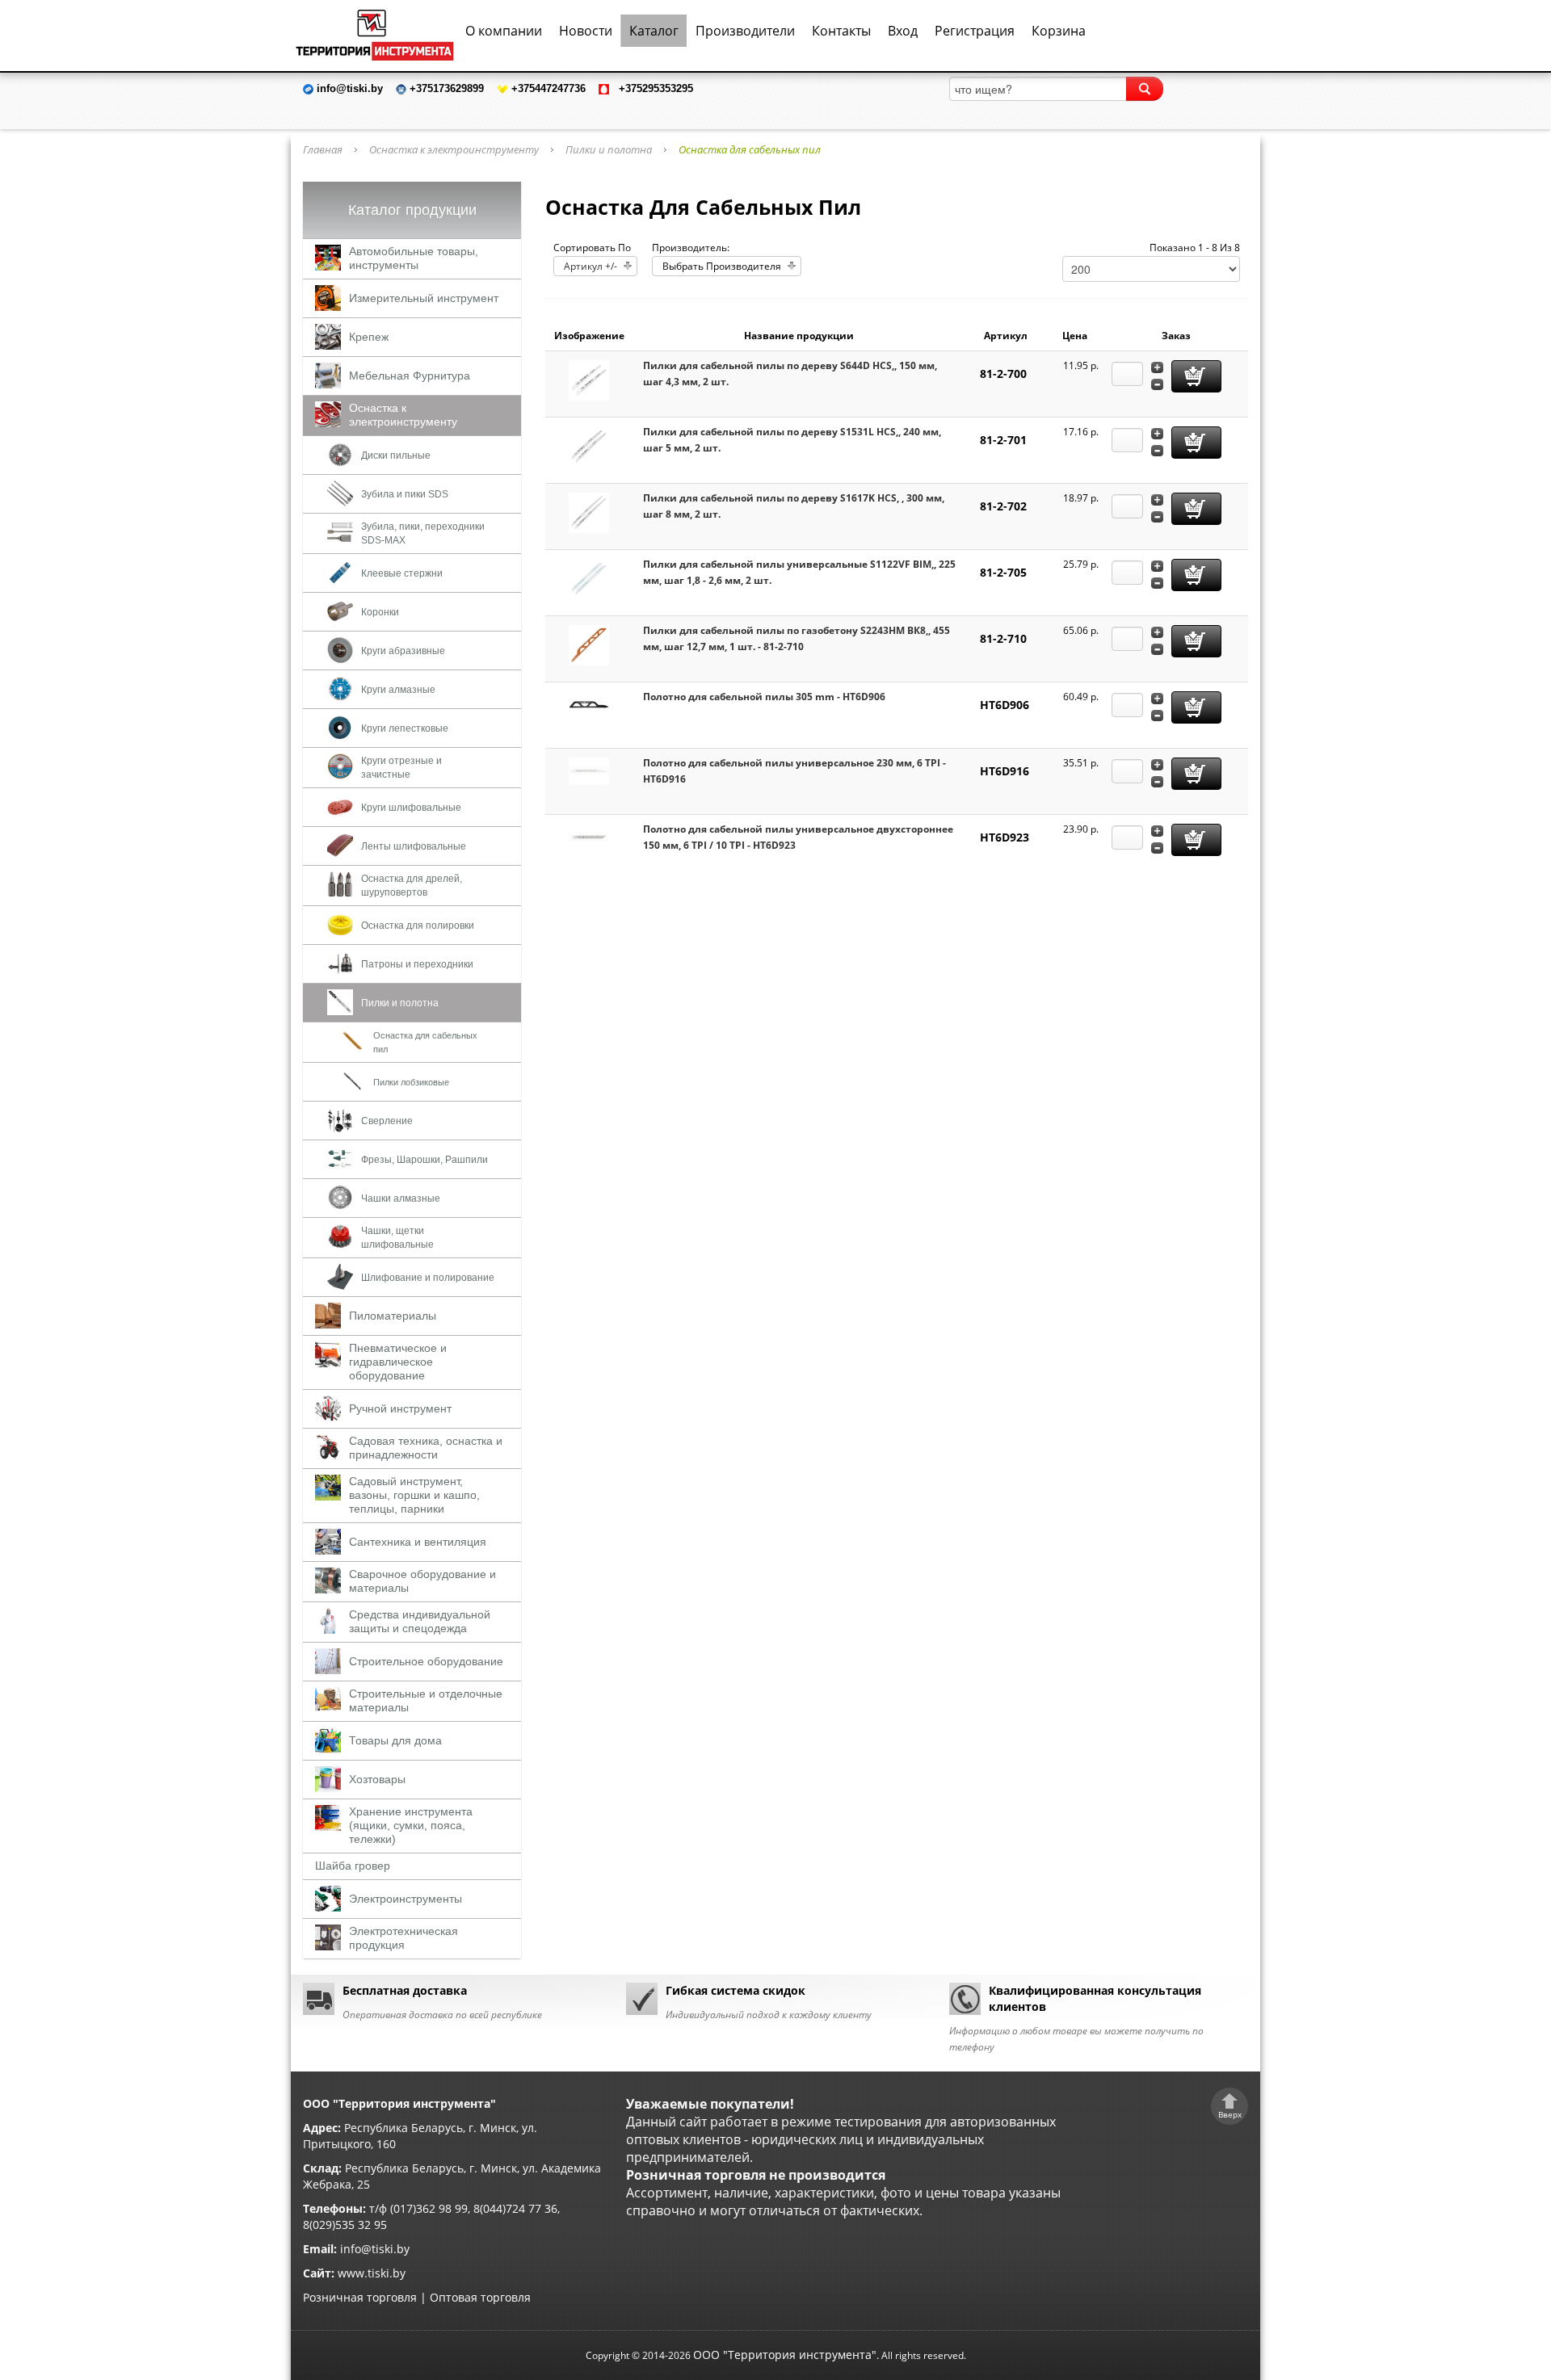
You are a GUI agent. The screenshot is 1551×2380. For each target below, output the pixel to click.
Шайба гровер (353, 1866)
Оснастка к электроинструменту (454, 149)
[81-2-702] (589, 512)
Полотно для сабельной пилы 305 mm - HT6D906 (764, 697)
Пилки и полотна (609, 149)
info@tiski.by (375, 2249)
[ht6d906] (589, 704)
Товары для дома (395, 1740)
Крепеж (369, 337)
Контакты (841, 31)
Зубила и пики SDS (405, 494)
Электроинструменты (406, 1899)
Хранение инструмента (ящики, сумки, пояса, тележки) (411, 1825)
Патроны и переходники (417, 964)
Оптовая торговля (480, 2297)
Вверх (1230, 2114)
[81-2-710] (589, 644)
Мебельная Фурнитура (410, 376)
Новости (586, 31)
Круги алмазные (398, 690)
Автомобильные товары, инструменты (414, 258)
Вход (903, 31)
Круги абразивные (403, 651)
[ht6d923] (589, 836)
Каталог (654, 31)
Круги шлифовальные (411, 808)
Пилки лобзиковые (411, 1082)
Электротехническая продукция (404, 1938)
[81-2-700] (589, 379)
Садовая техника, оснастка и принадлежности (426, 1448)
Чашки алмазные (401, 1198)
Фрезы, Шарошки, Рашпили (425, 1160)
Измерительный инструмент (424, 298)
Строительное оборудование (426, 1661)
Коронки (380, 612)
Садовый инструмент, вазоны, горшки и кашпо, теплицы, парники (414, 1495)
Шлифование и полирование (428, 1278)
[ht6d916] (589, 770)
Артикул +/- (591, 266)
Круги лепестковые (405, 728)
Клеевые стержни (402, 573)
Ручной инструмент (400, 1408)
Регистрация (975, 31)
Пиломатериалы (393, 1316)
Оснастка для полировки (418, 926)
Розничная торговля (360, 2297)
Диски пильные (396, 455)
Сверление (387, 1121)
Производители (745, 31)
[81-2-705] (589, 578)
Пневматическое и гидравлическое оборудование (398, 1362)
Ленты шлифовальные (414, 846)
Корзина (1059, 31)
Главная (323, 149)
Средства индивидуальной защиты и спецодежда (420, 1621)
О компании (504, 31)
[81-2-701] (589, 445)
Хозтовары (377, 1779)
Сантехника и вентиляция (418, 1542)
